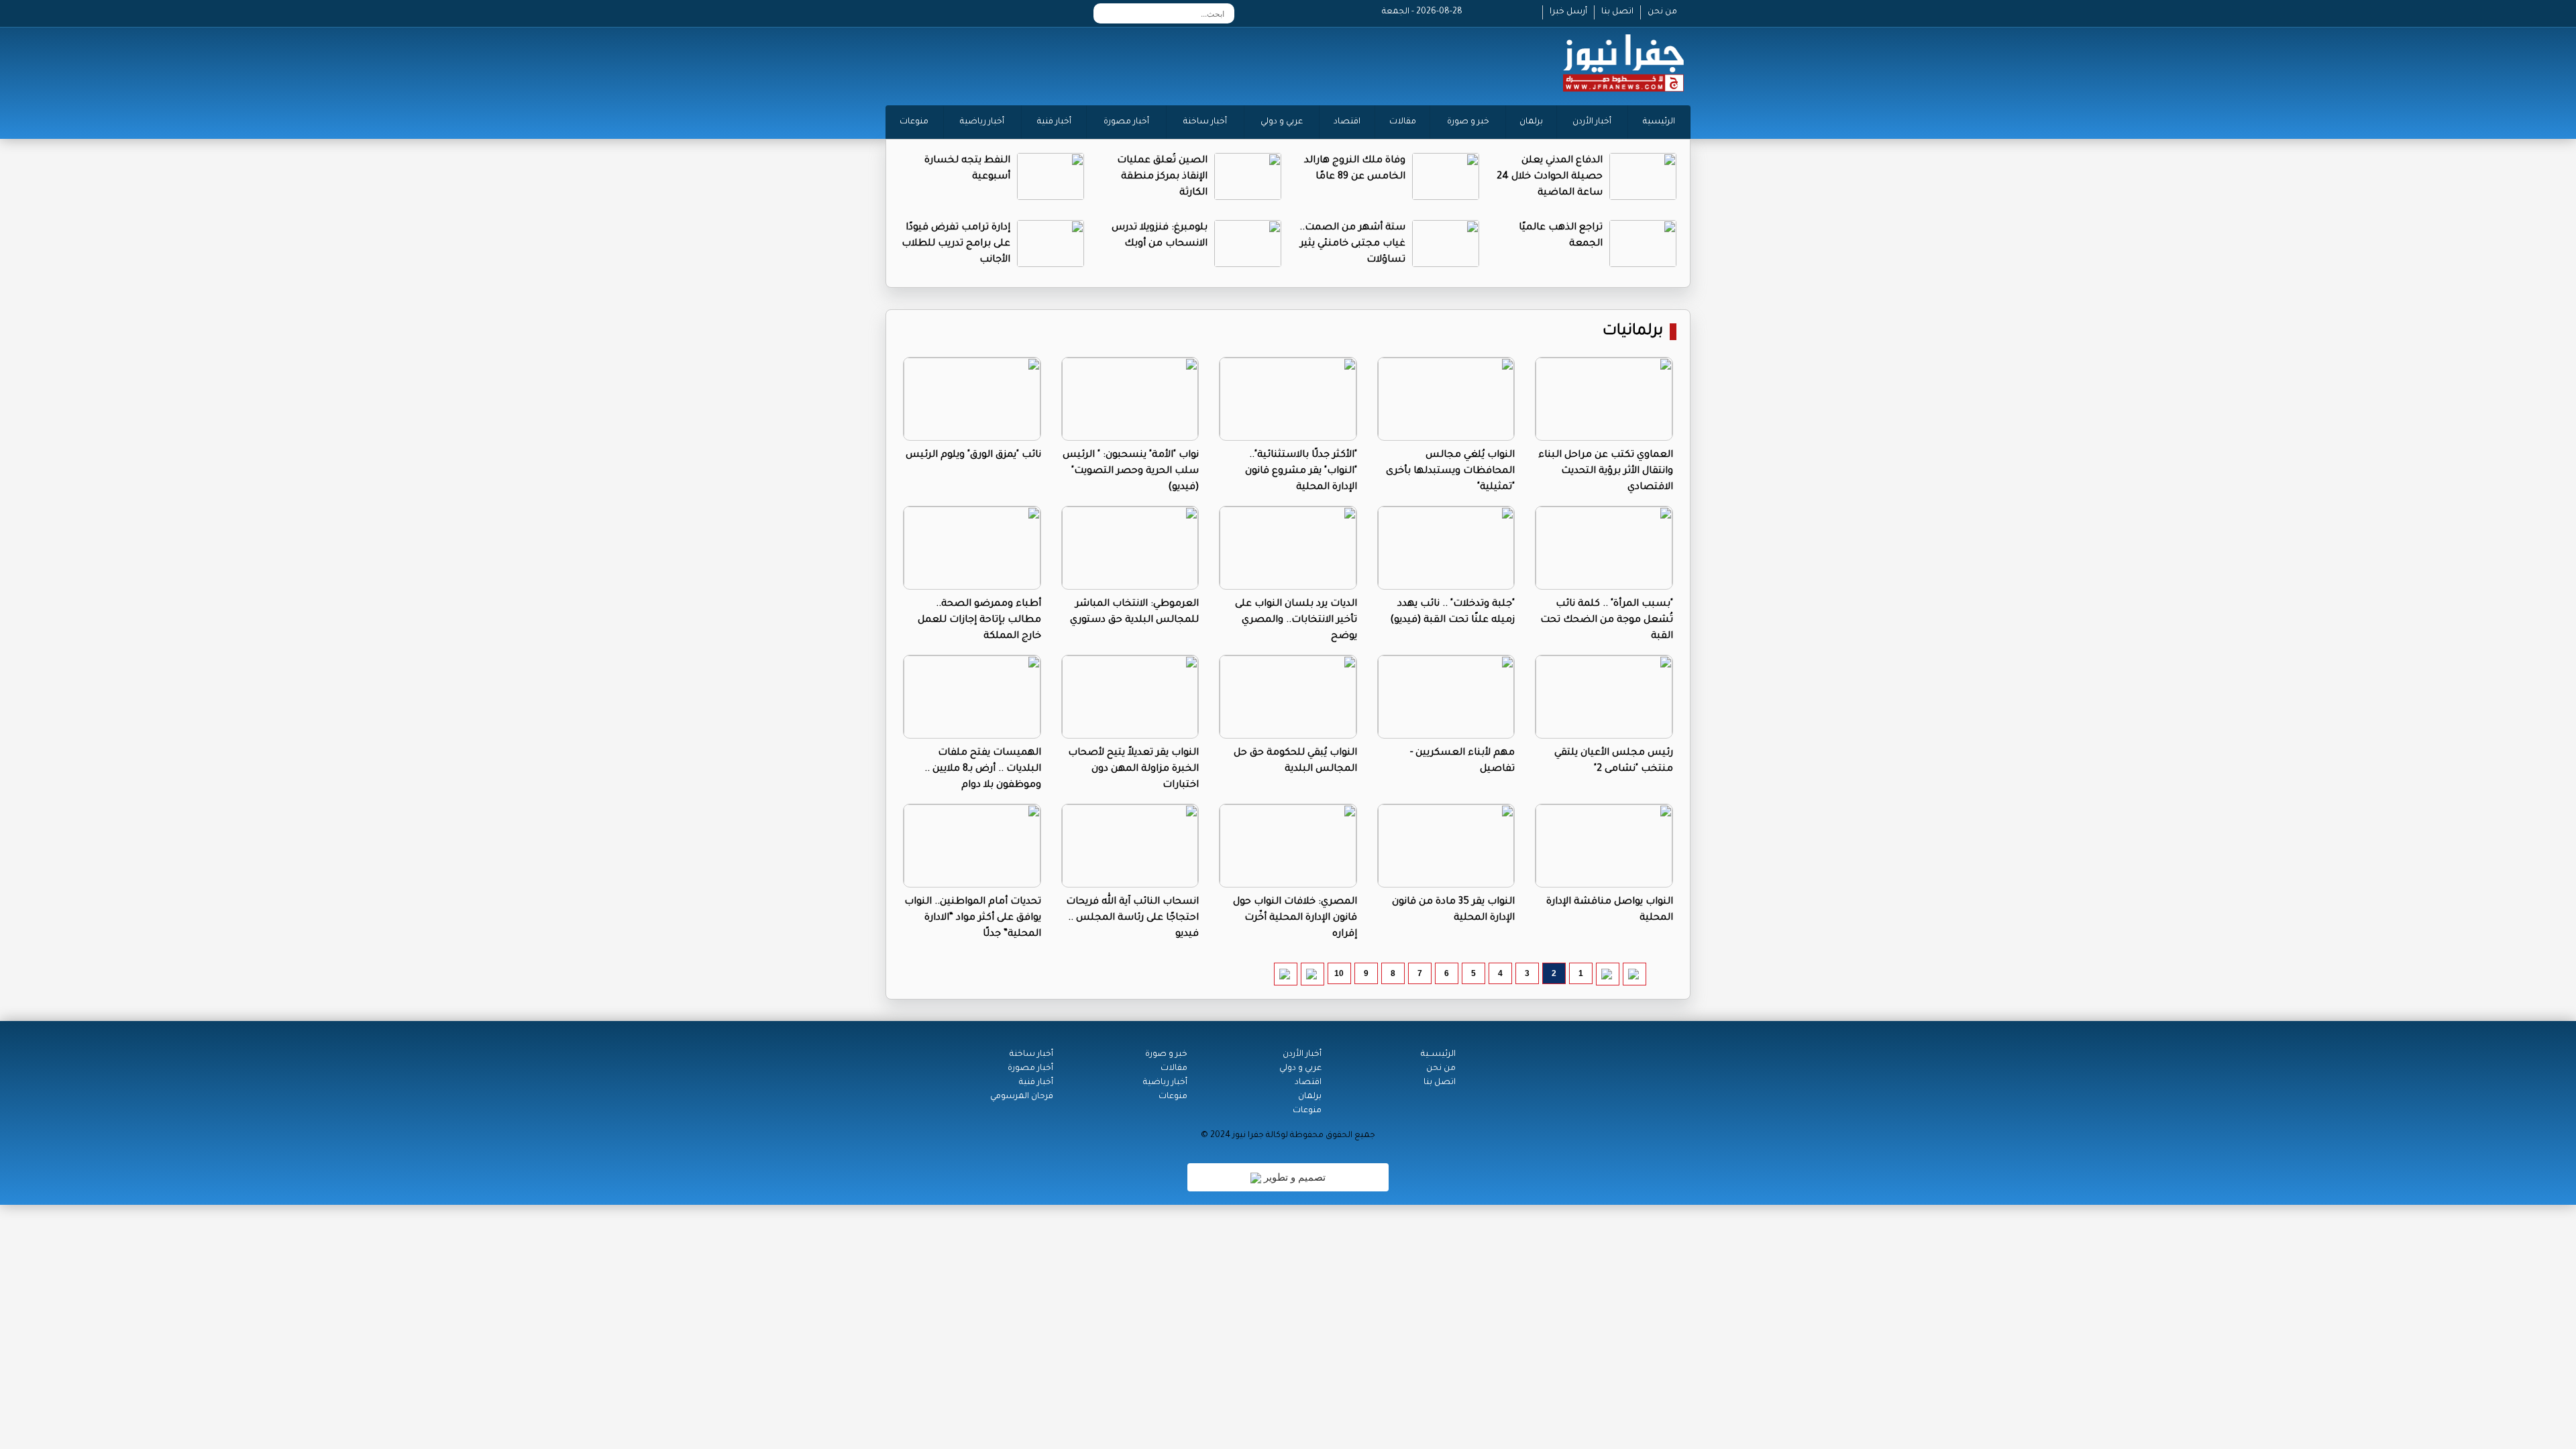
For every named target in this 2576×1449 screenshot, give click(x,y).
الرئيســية (1438, 1055)
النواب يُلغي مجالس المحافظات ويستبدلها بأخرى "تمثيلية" (1450, 472)
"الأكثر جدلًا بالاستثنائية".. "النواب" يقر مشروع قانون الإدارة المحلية (1301, 472)
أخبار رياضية (982, 122)
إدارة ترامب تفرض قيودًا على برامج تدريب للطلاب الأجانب (956, 244)
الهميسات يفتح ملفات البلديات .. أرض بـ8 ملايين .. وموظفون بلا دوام (983, 769)
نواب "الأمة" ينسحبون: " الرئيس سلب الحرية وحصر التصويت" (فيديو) (1131, 472)
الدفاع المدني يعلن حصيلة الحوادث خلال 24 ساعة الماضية (1550, 177)
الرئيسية (1659, 122)
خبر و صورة (1468, 122)
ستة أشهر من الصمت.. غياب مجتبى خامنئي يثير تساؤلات (1352, 244)
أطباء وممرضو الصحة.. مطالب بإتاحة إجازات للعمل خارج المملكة (979, 621)
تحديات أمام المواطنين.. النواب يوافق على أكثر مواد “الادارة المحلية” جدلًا (973, 918)
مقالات (1403, 122)
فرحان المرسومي (1022, 1097)
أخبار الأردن (1592, 122)
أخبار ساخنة (1205, 122)
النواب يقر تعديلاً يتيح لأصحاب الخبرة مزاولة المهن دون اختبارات (1133, 769)
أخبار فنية (1054, 122)
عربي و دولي (1282, 122)
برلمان (1531, 122)
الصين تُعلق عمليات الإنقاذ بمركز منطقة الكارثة (1162, 177)
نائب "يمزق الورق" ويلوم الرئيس (973, 455)
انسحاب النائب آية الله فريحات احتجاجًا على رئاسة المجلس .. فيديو (1132, 918)
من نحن (1662, 12)
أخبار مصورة (1126, 122)
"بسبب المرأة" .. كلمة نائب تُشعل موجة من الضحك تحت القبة (1607, 621)
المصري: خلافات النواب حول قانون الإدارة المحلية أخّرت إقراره (1295, 918)
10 (1339, 973)
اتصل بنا (1617, 12)
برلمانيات (1633, 332)
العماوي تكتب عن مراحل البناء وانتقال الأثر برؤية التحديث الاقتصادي (1606, 472)
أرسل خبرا (1568, 12)
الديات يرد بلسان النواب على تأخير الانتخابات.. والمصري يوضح (1296, 621)
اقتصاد (1347, 122)
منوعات (914, 122)
